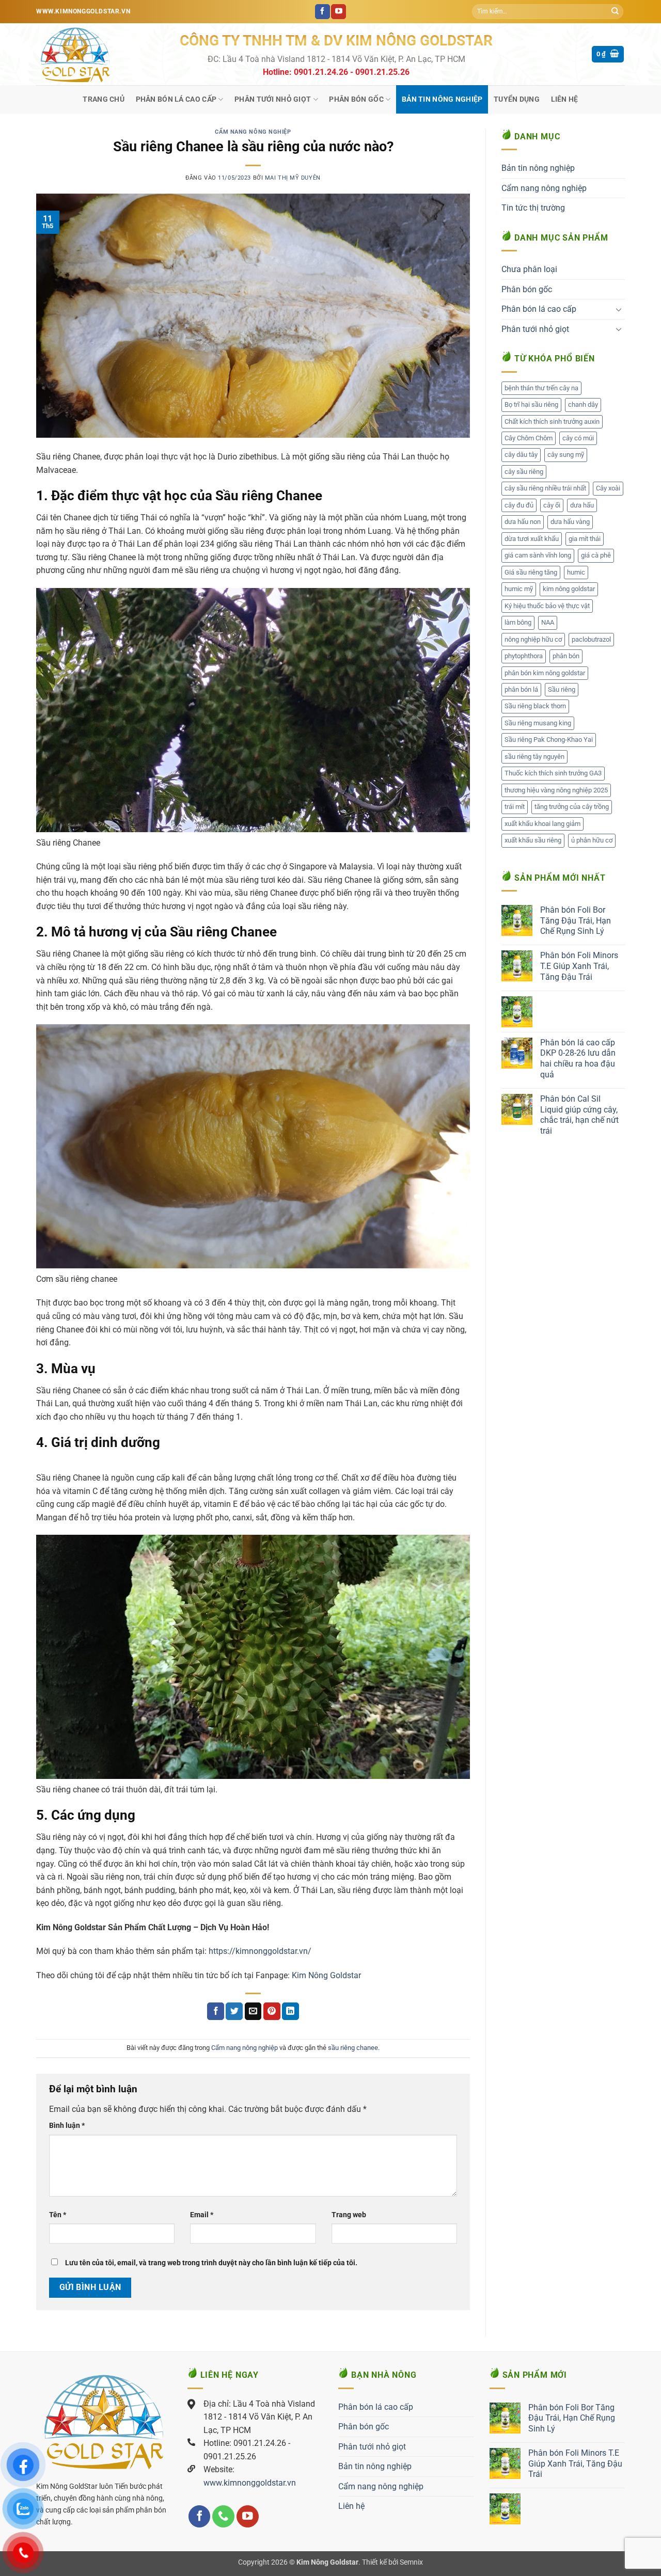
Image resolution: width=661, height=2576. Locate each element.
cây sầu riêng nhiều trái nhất (545, 488)
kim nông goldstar (569, 589)
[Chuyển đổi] (619, 309)
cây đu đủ (519, 505)
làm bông (518, 622)
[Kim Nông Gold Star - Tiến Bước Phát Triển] (100, 54)
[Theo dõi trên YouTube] (339, 12)
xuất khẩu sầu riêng (533, 840)
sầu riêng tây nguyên (534, 757)
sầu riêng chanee (353, 2048)
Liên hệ (565, 99)
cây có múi (578, 438)
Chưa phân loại (529, 269)
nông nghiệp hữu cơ (533, 639)
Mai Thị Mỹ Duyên (293, 178)
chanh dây (583, 404)
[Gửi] (615, 12)
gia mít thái (585, 539)
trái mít (515, 807)
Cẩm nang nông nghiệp (253, 132)
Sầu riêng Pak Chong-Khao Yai (549, 740)
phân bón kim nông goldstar (545, 673)
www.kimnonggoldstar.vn (250, 2483)
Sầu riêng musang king (538, 723)
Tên (58, 2215)
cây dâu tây (521, 455)
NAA (548, 622)
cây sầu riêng (524, 472)
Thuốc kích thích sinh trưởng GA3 (553, 773)
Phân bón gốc (356, 99)
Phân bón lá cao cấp (176, 99)
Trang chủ (104, 99)
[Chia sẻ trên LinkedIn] (290, 2011)
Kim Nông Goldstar (325, 1975)
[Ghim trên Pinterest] (272, 2011)
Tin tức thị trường (533, 208)
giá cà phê (596, 555)
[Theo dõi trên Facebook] (322, 12)
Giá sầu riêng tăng (531, 572)
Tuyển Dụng (517, 99)
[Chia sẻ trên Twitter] (234, 2011)
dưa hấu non (523, 522)
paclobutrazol (591, 639)
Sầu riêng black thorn (535, 706)
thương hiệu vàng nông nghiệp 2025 (556, 790)
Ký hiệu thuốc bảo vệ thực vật (547, 606)
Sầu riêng (562, 689)
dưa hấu (582, 505)
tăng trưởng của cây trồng (572, 807)
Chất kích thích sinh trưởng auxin (552, 422)
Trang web (349, 2215)
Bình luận (67, 2126)
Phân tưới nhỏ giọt (273, 99)
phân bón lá (521, 689)
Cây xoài (608, 488)
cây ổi (552, 505)
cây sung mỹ (566, 455)
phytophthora (524, 656)
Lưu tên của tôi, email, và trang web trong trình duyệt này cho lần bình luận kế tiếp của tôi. (211, 2263)
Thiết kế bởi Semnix (392, 2562)
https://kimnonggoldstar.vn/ (260, 1951)
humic (576, 572)
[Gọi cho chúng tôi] (223, 2516)
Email (202, 2215)
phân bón (566, 656)
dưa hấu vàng (570, 522)
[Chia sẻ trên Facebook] (216, 2011)
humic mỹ (519, 589)
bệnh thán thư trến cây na (541, 388)
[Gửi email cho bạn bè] (253, 2011)
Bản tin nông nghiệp (442, 99)
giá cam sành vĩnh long (538, 555)
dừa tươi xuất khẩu (532, 539)
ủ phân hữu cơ (592, 840)
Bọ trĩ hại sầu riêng (531, 404)
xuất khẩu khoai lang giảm (542, 824)
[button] (608, 54)
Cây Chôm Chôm (529, 438)
